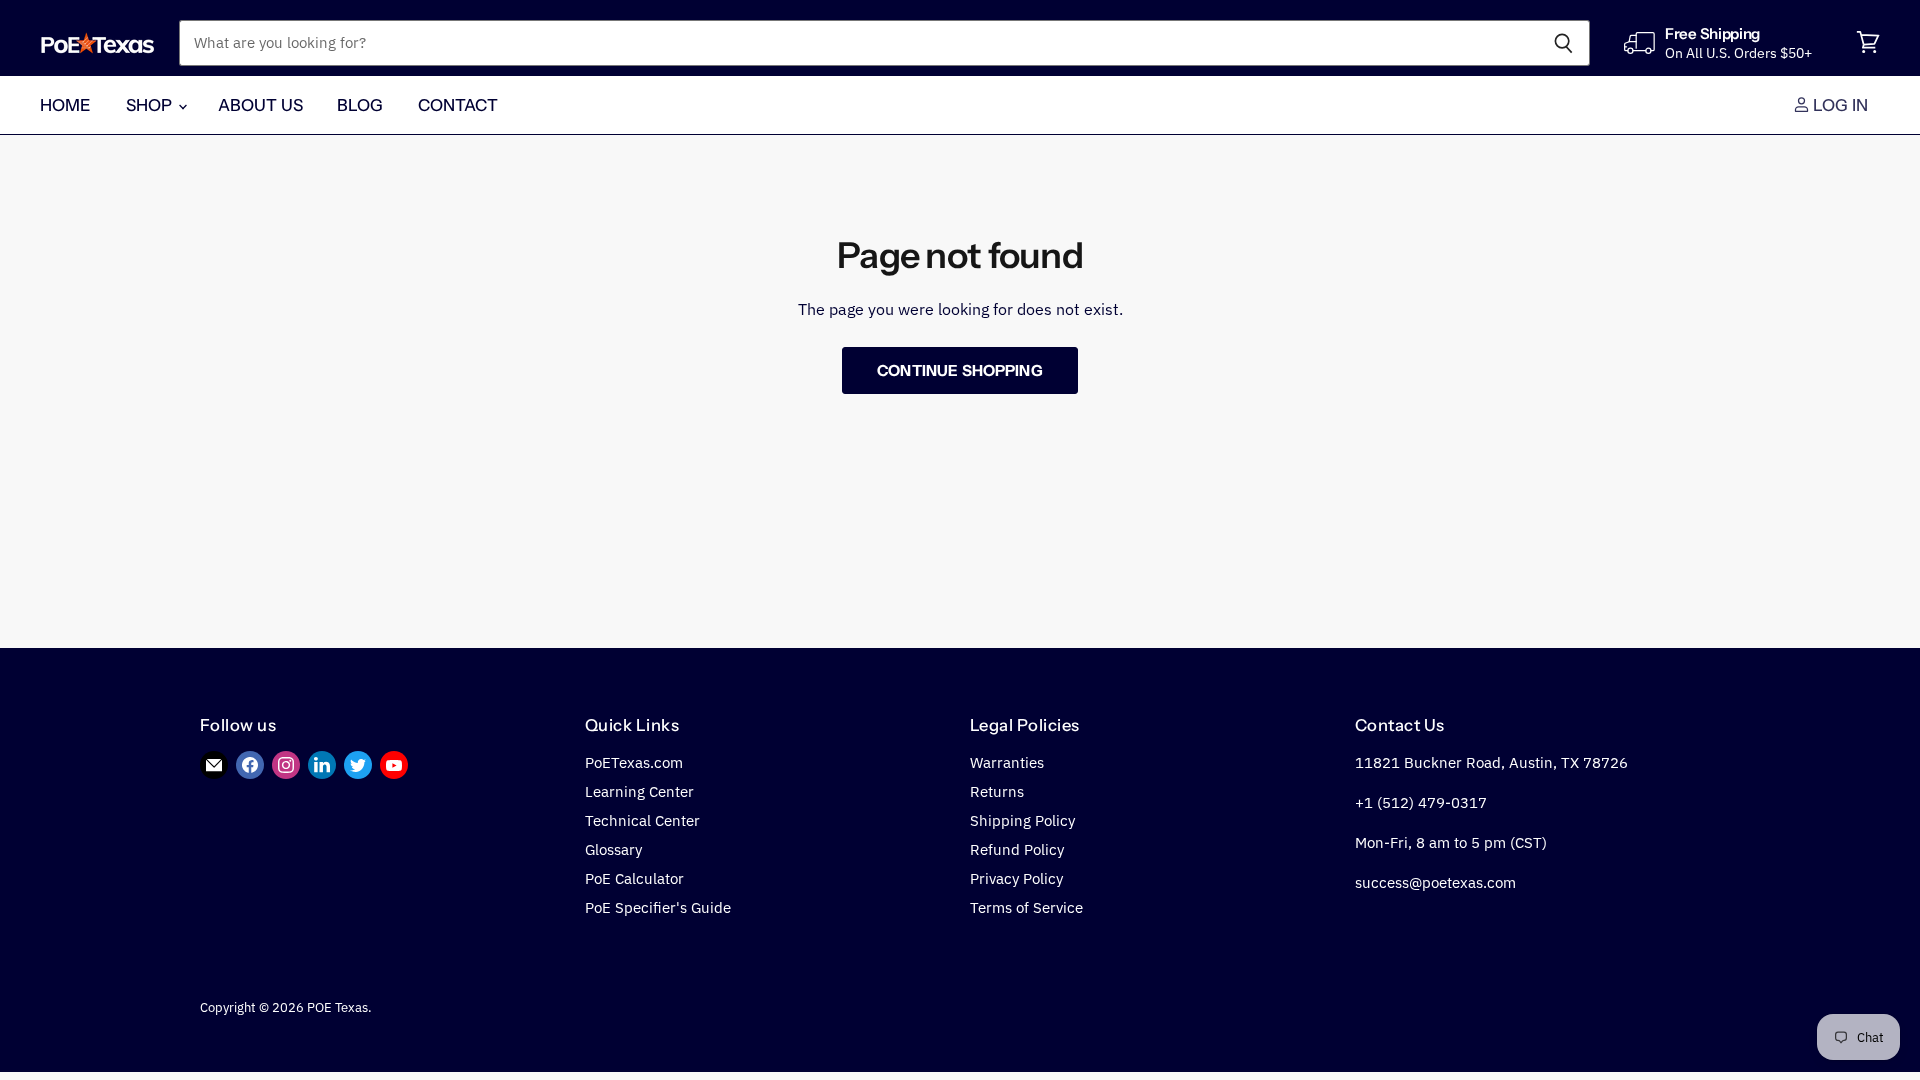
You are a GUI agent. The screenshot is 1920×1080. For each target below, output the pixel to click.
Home (66, 105)
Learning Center (639, 791)
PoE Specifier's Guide (658, 907)
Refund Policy (1017, 849)
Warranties (1007, 762)
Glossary (613, 849)
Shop (151, 105)
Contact (458, 105)
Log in (1839, 105)
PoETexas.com (634, 762)
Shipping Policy (1022, 820)
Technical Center (642, 820)
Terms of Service (1026, 907)
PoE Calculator (634, 878)
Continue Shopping (960, 370)
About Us (260, 105)
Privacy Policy (1016, 878)
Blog (360, 105)
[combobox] (858, 43)
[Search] (1563, 43)
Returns (997, 791)
